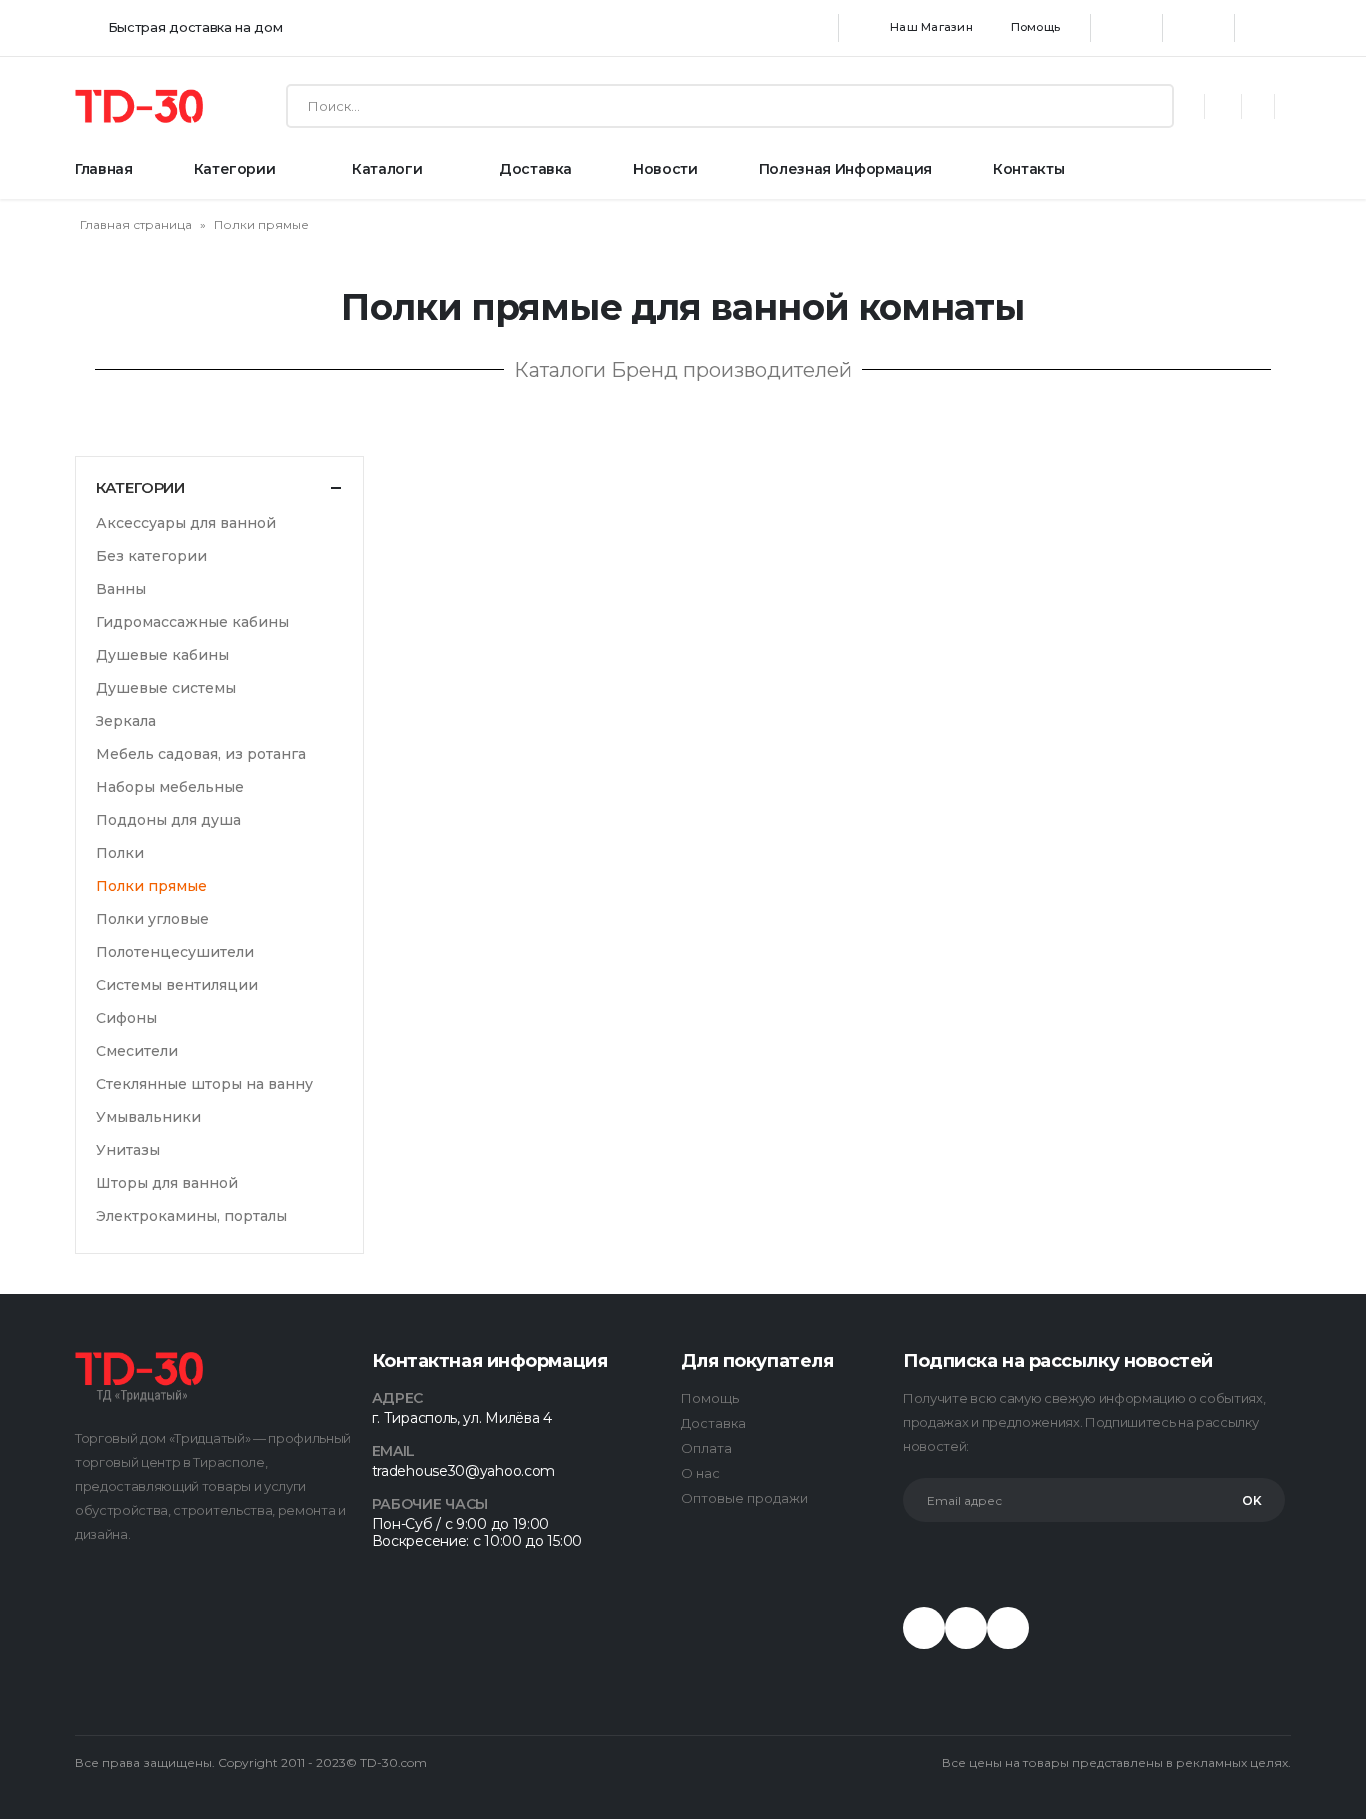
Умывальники (148, 1117)
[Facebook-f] (924, 1628)
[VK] (1271, 28)
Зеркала (126, 721)
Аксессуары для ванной (186, 523)
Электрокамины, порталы (191, 1216)
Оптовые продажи (744, 1498)
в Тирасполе (223, 1462)
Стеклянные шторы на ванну (204, 1084)
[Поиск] (1154, 106)
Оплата (706, 1448)
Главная (104, 169)
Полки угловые (152, 919)
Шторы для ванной (167, 1183)
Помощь (1035, 27)
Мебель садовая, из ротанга (201, 754)
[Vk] (966, 1628)
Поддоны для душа (168, 820)
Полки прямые (151, 886)
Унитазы (128, 1150)
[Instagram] (1199, 28)
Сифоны (126, 1018)
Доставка (535, 169)
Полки (120, 853)
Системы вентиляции (177, 985)
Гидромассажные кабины (192, 622)
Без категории (151, 556)
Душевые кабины (162, 655)
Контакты (1028, 169)
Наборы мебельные (170, 787)
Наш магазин (931, 27)
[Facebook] (1127, 28)
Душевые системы (166, 688)
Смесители (137, 1051)
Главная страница (136, 224)
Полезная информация (845, 169)
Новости (665, 169)
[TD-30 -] (139, 106)
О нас (700, 1473)
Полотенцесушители (175, 952)
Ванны (121, 589)
